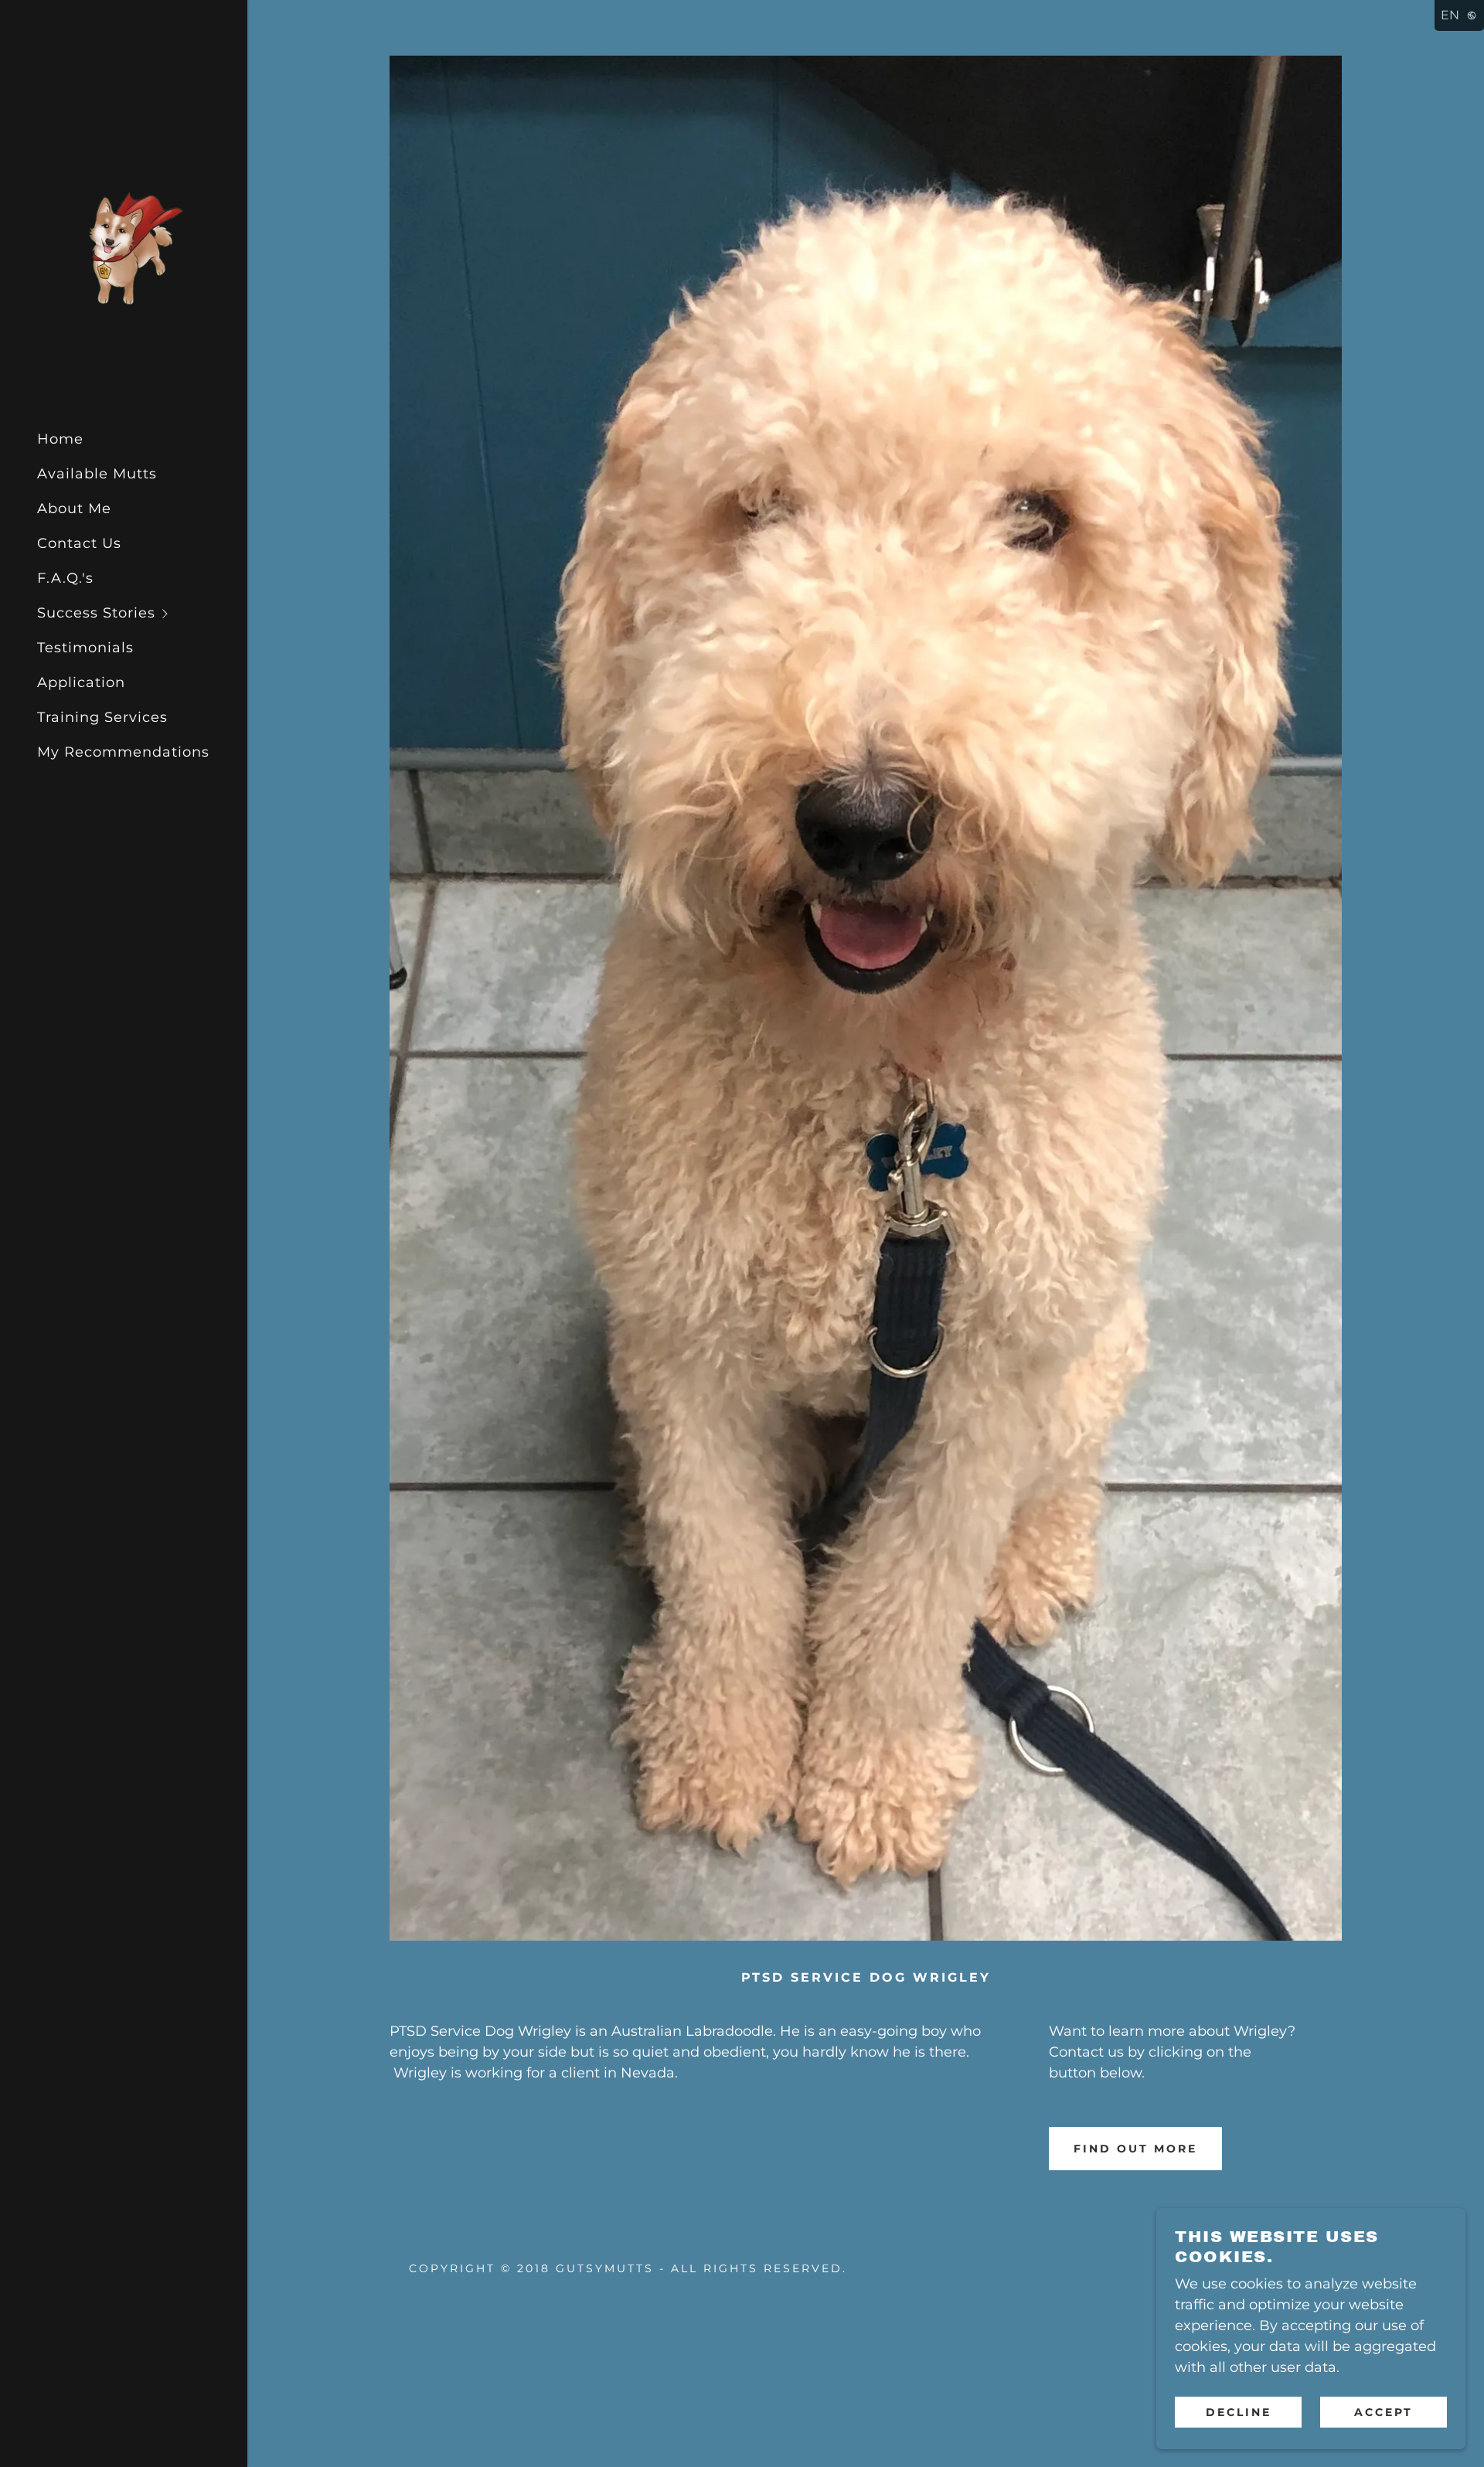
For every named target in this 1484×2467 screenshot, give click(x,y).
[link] (124, 247)
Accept (1384, 2411)
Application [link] (81, 682)
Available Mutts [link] (97, 474)
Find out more (1135, 2149)
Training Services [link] (102, 717)
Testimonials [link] (85, 648)
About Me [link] (74, 509)
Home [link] (60, 439)
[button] (142, 613)
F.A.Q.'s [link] (65, 578)
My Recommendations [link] (123, 752)
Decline (1239, 2411)
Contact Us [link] (79, 543)
